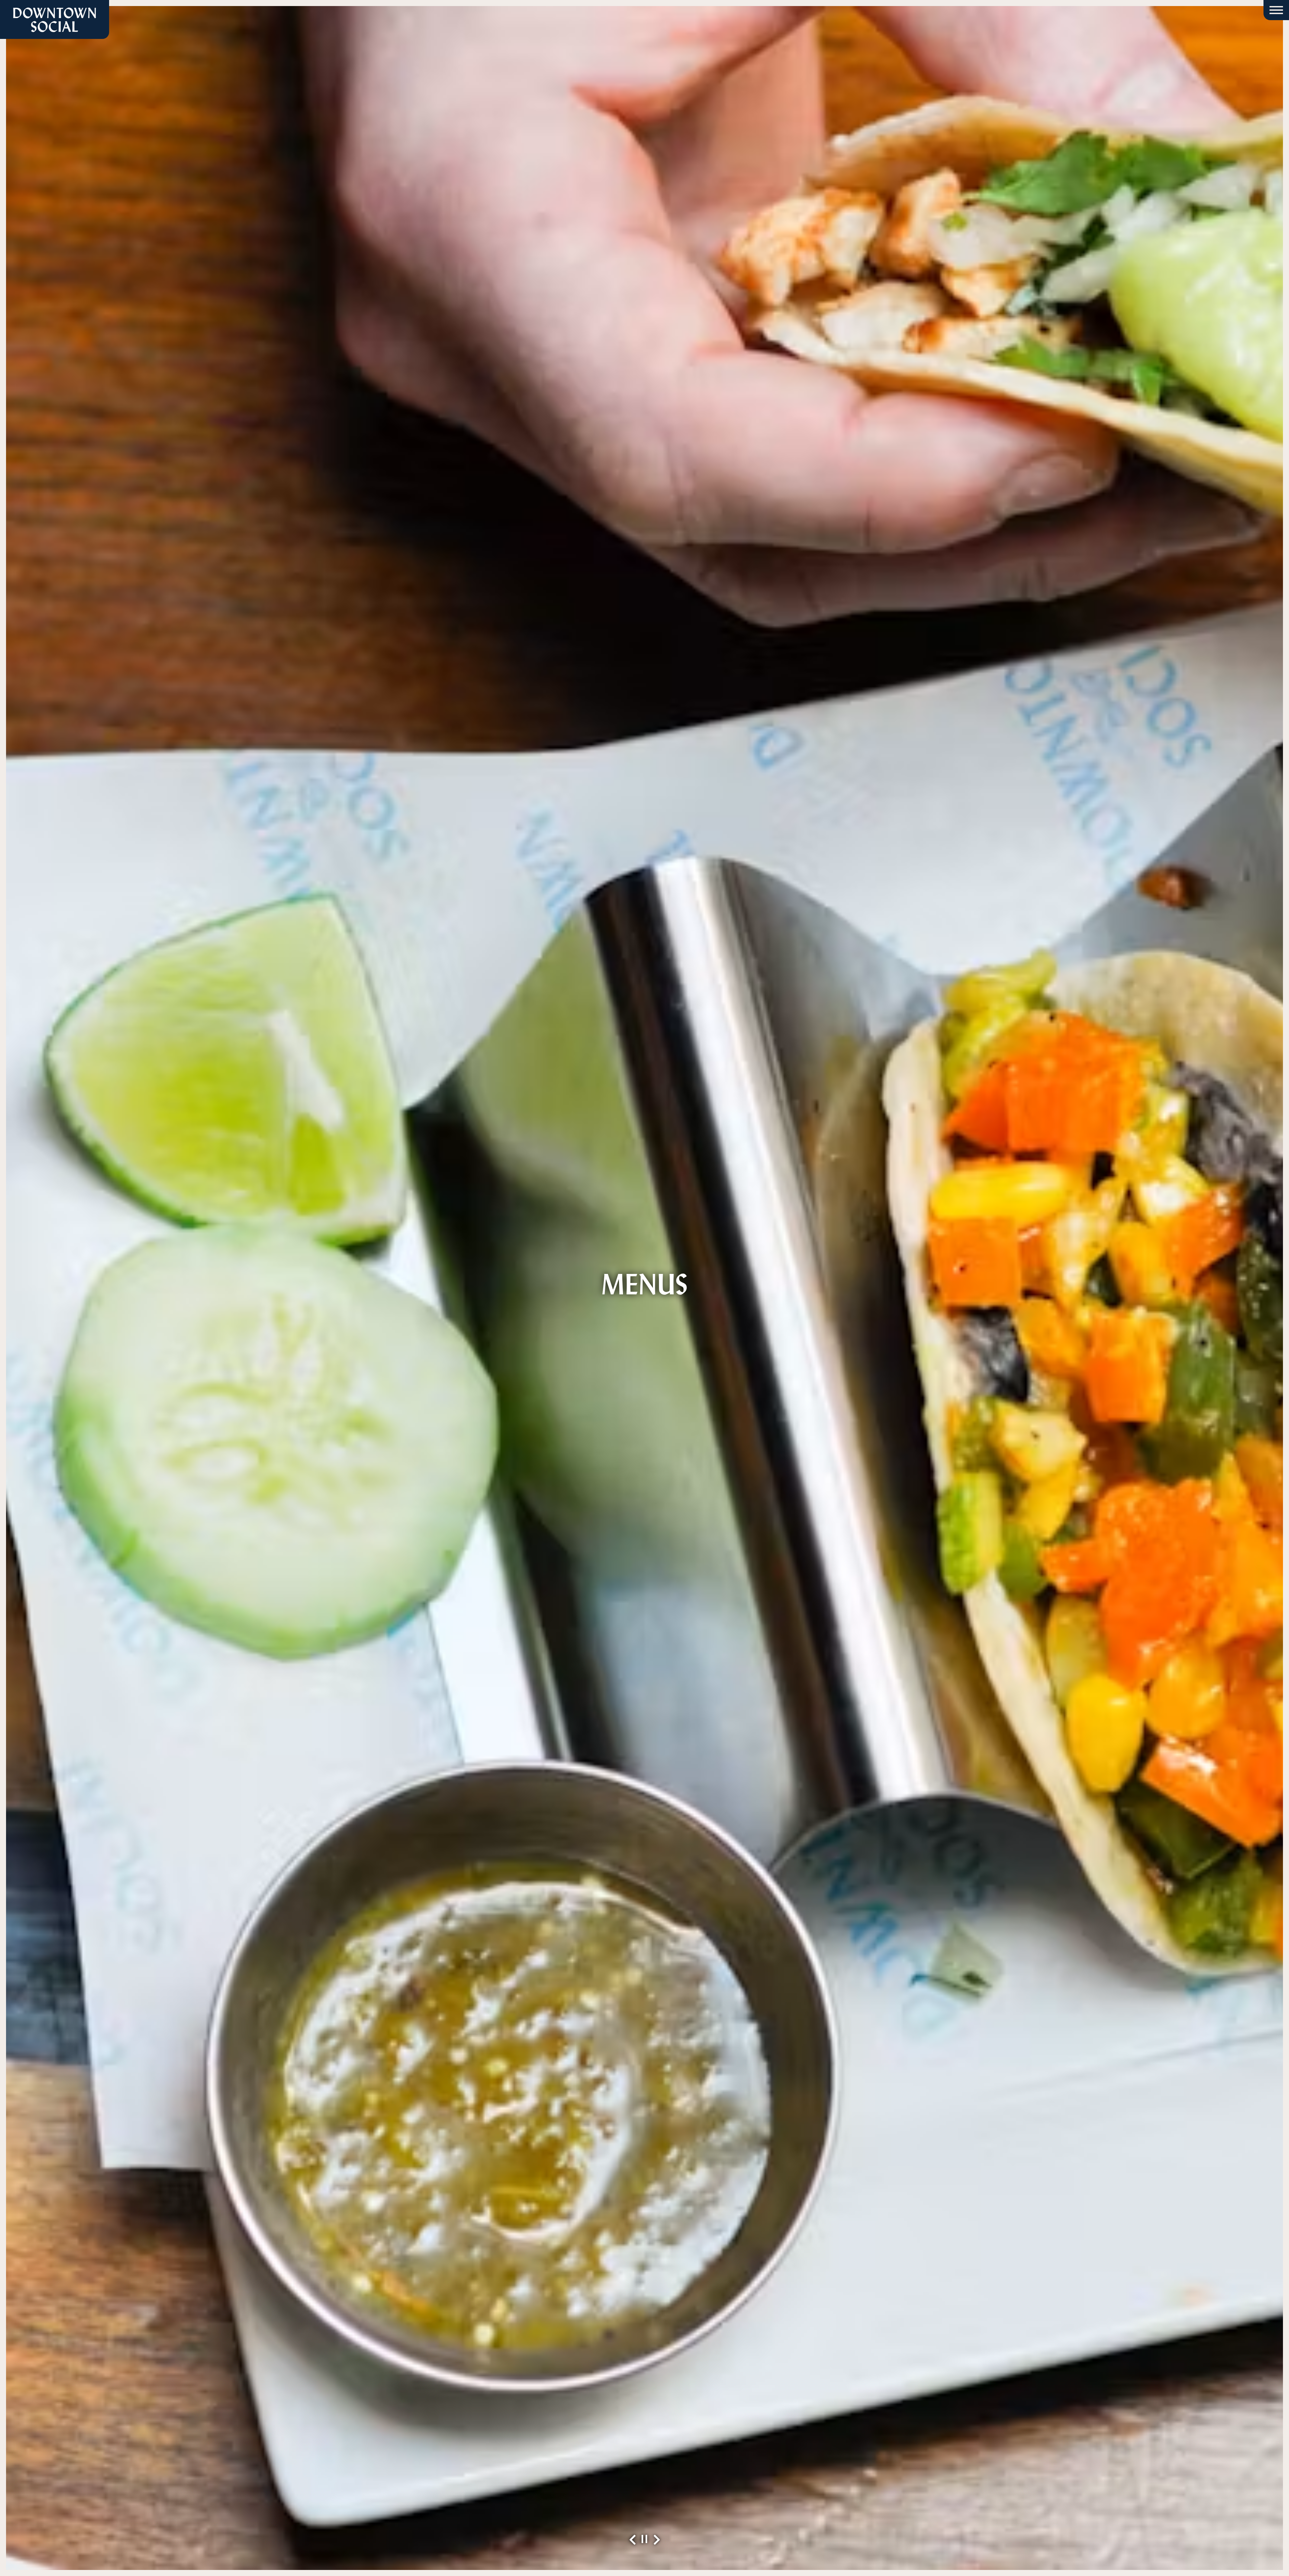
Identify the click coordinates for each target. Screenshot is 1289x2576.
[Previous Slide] (632, 2540)
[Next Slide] (657, 2540)
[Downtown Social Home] (55, 19)
